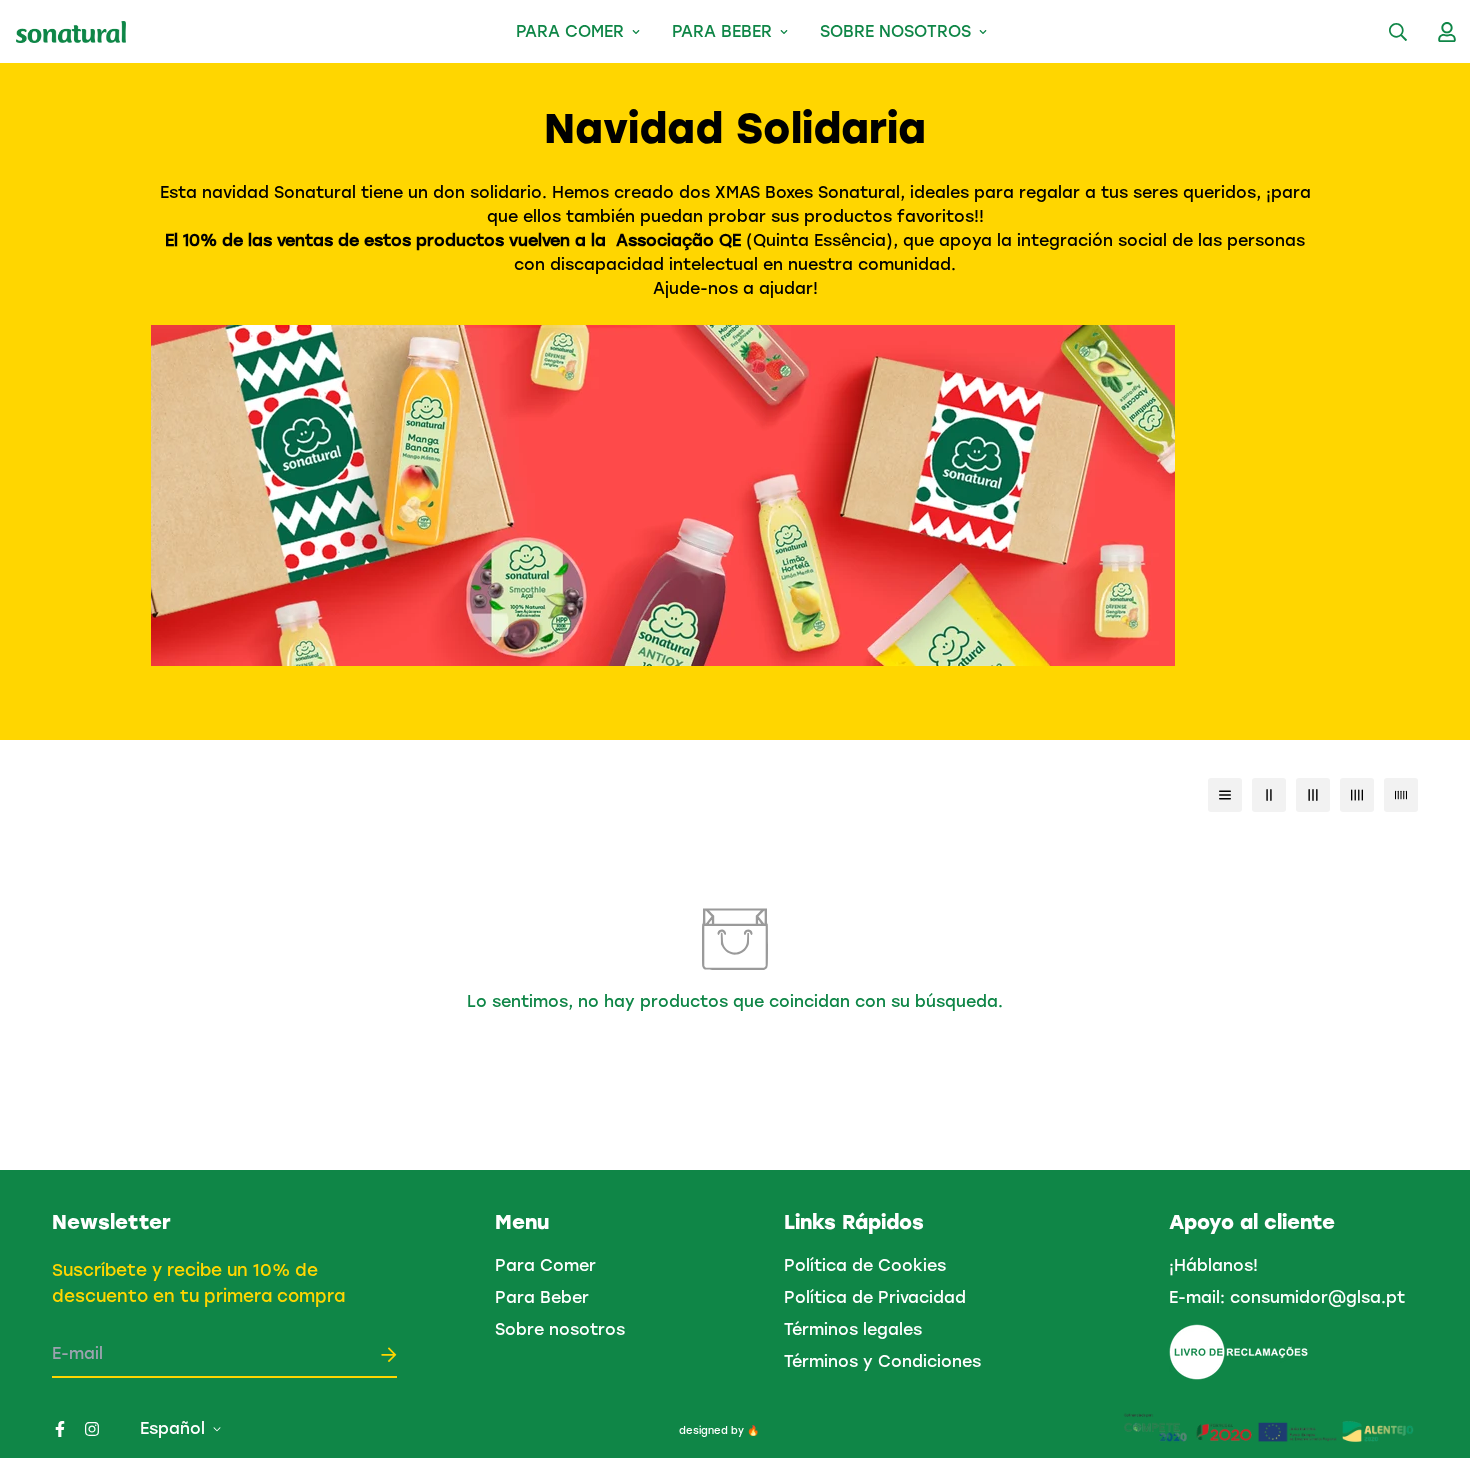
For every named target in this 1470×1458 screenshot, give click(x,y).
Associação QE (676, 240)
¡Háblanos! (1213, 1265)
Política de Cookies (865, 1265)
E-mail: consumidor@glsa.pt (1287, 1297)
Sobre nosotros (895, 31)
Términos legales (853, 1329)
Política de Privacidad (875, 1297)
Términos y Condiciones (882, 1361)
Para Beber (722, 31)
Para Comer (570, 31)
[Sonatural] (71, 32)
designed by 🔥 (719, 1430)
